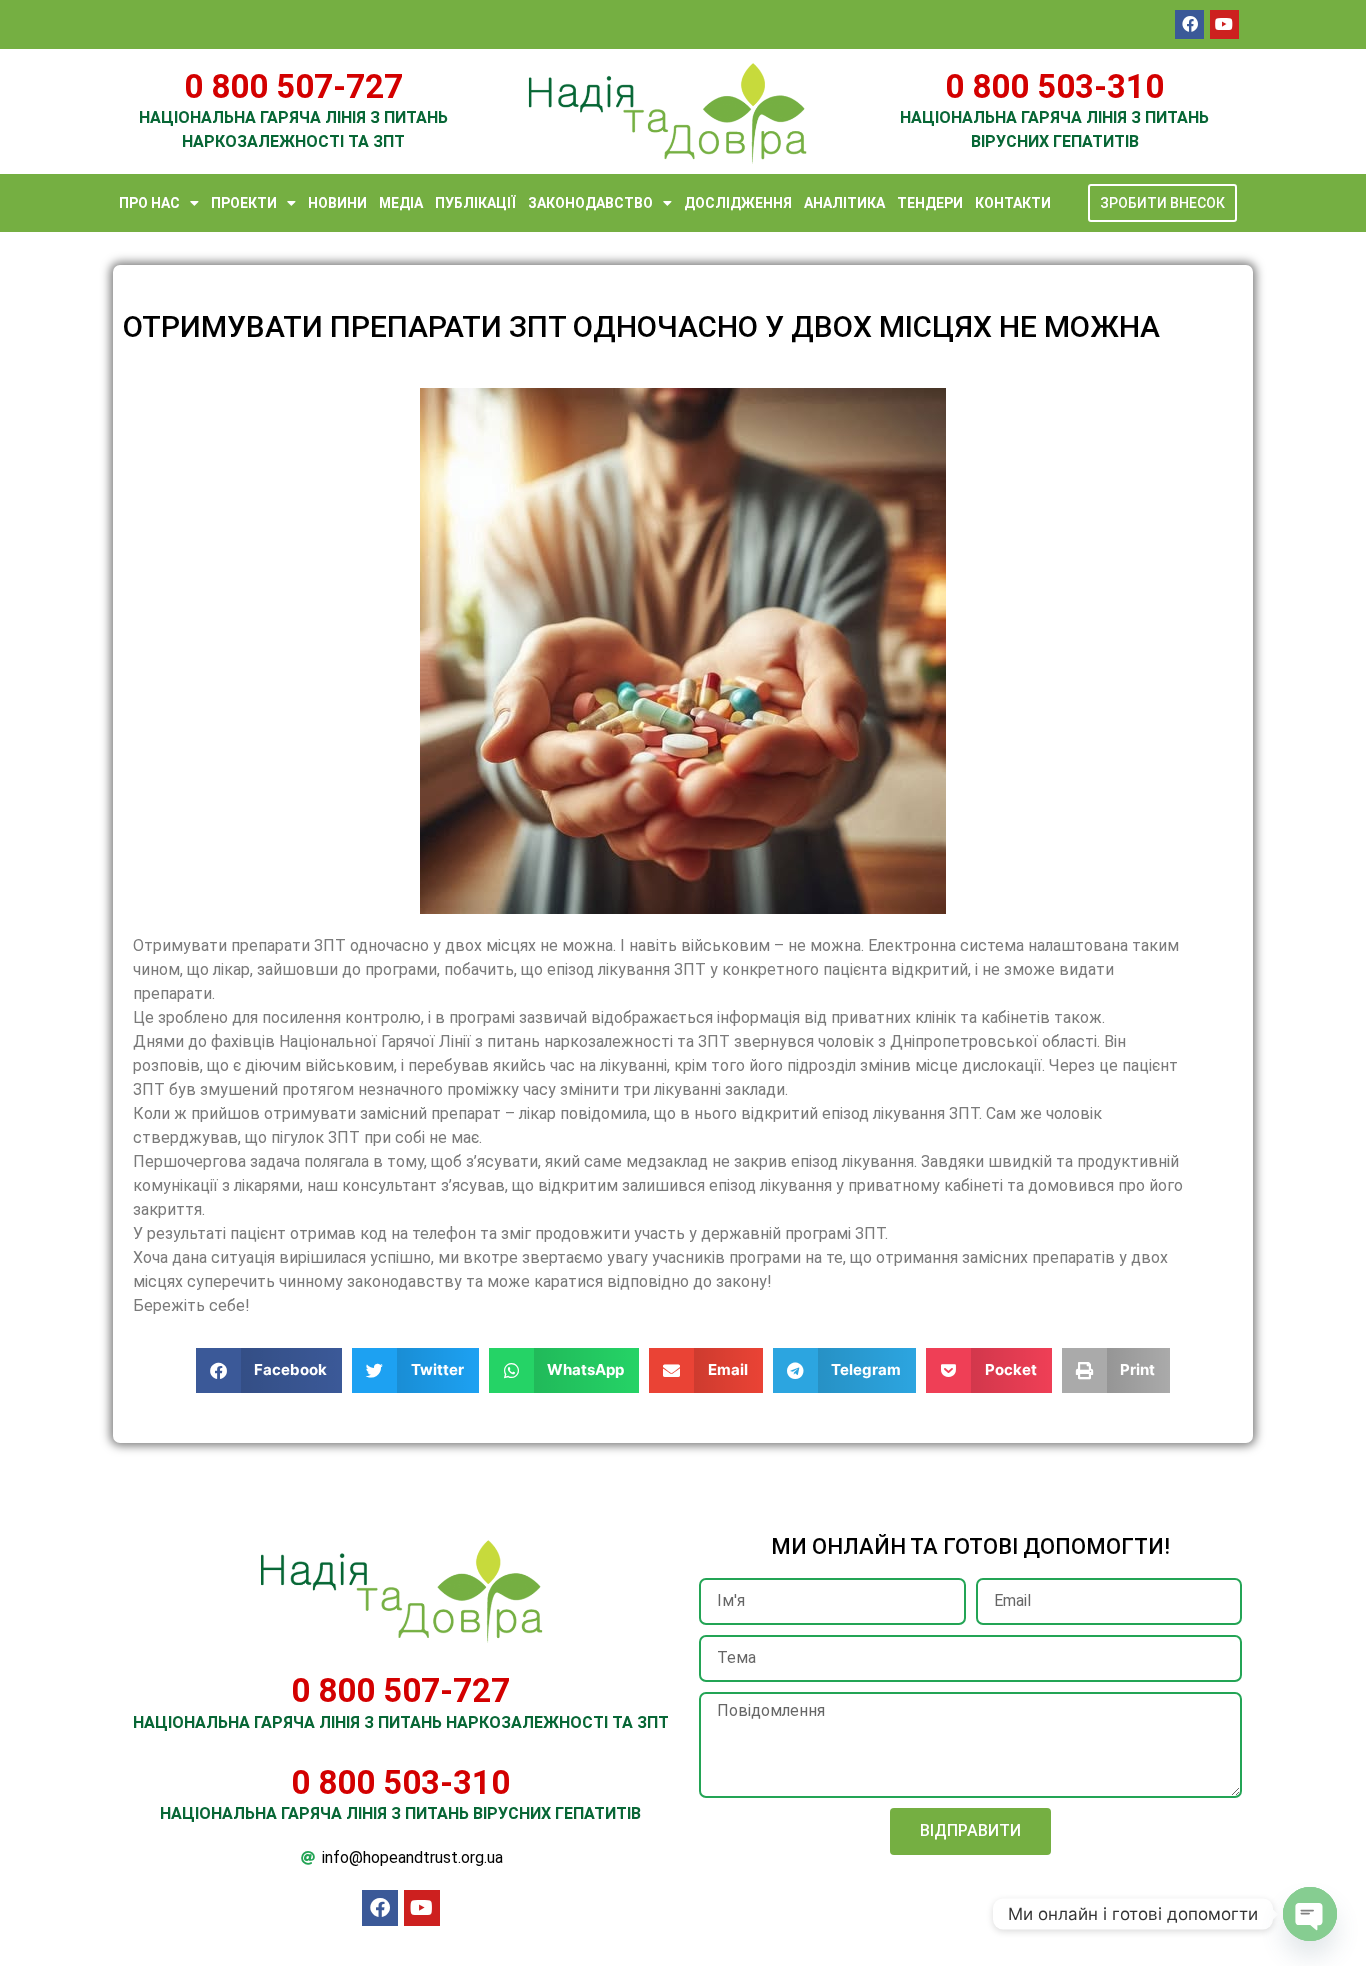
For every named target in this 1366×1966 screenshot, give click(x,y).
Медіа (401, 203)
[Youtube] (1224, 24)
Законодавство (590, 203)
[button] (269, 1370)
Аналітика (844, 203)
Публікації (475, 203)
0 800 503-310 (1054, 86)
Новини (337, 203)
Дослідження (738, 203)
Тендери (930, 203)
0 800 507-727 (293, 86)
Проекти (244, 203)
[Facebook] (1189, 24)
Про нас (149, 203)
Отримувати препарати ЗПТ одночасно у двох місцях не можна (641, 326)
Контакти (1013, 203)
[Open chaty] (1310, 1914)
